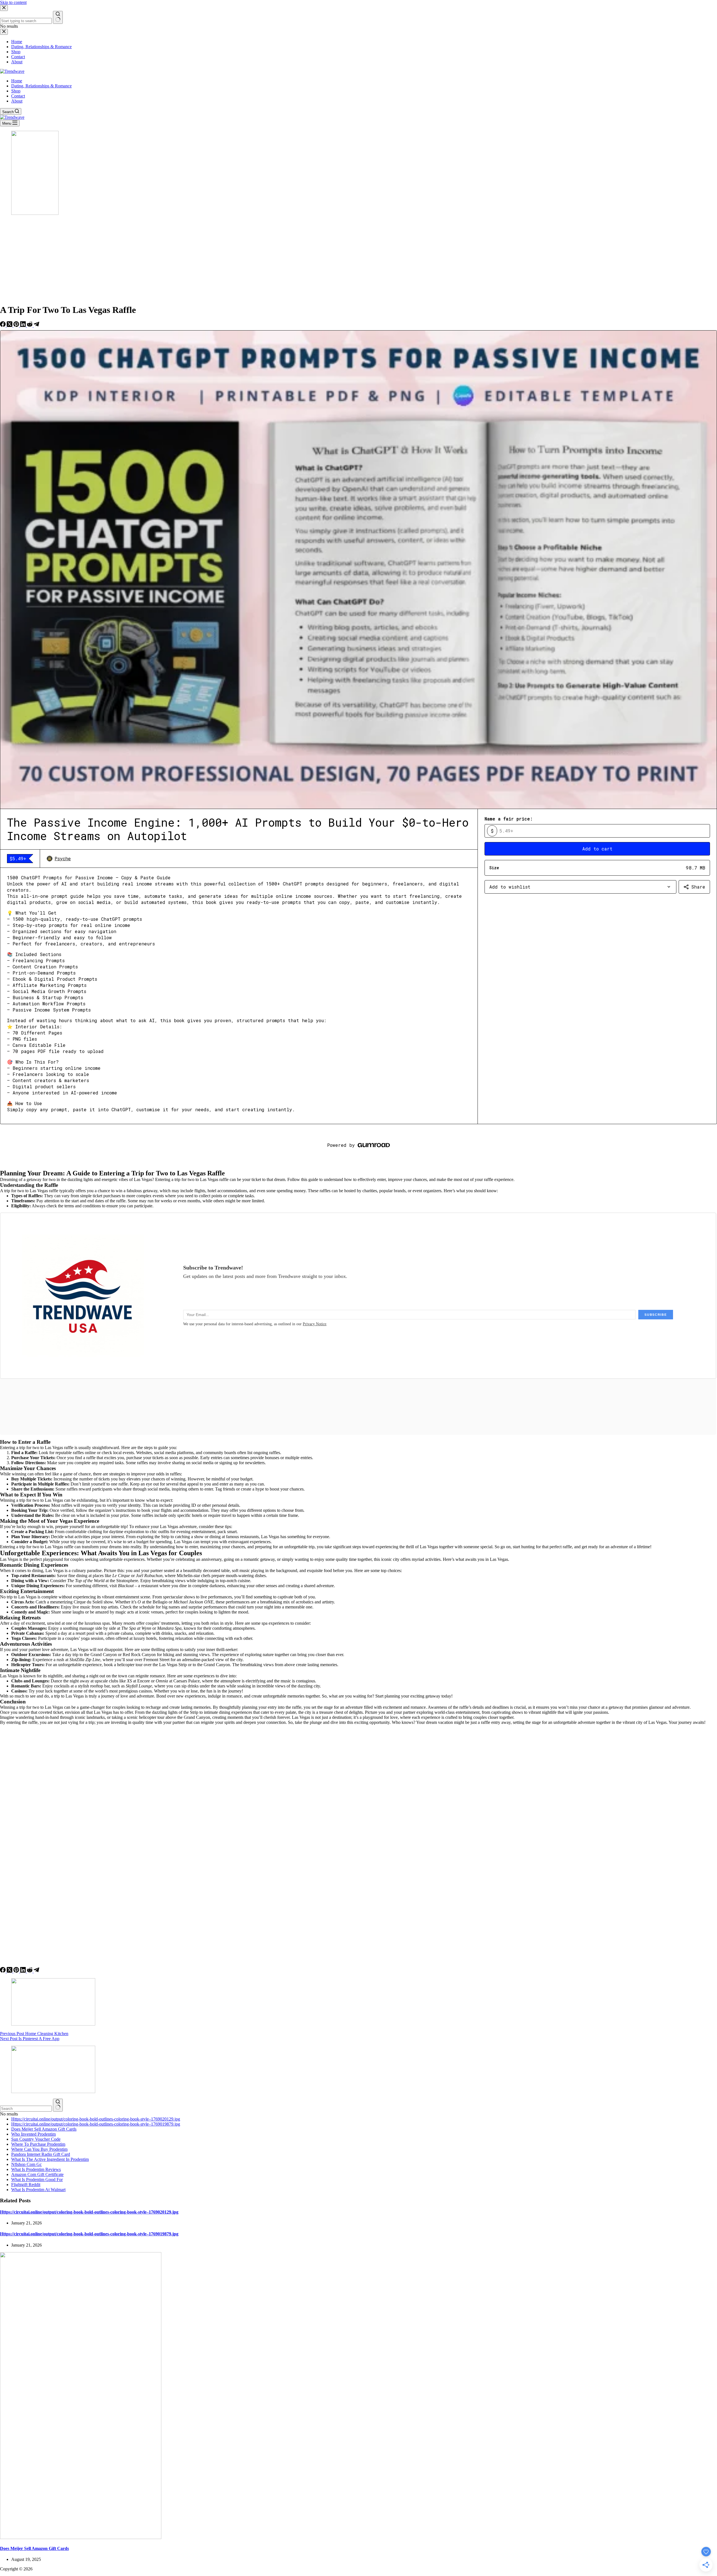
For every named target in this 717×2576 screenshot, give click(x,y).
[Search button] (58, 2105)
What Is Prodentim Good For (37, 2179)
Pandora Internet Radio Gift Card (41, 2154)
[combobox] (26, 2109)
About (17, 101)
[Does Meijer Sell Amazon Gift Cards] (81, 2537)
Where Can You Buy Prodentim (39, 2149)
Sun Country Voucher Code (36, 2139)
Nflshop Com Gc (26, 2164)
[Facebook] (3, 325)
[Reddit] (30, 325)
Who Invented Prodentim (33, 2134)
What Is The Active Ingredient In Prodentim (50, 2159)
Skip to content (13, 2)
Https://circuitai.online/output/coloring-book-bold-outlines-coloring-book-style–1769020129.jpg (96, 2119)
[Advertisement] (358, 260)
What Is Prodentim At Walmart (38, 2190)
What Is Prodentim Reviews (36, 2169)
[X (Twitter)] (10, 325)
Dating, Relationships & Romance (41, 86)
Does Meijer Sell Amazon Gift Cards (44, 2129)
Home (17, 81)
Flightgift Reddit (26, 2185)
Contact (18, 96)
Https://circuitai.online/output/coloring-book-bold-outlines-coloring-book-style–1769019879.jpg (96, 2124)
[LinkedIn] (24, 325)
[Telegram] (36, 325)
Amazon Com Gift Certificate (37, 2174)
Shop (16, 91)
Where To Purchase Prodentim (38, 2144)
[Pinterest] (17, 325)
